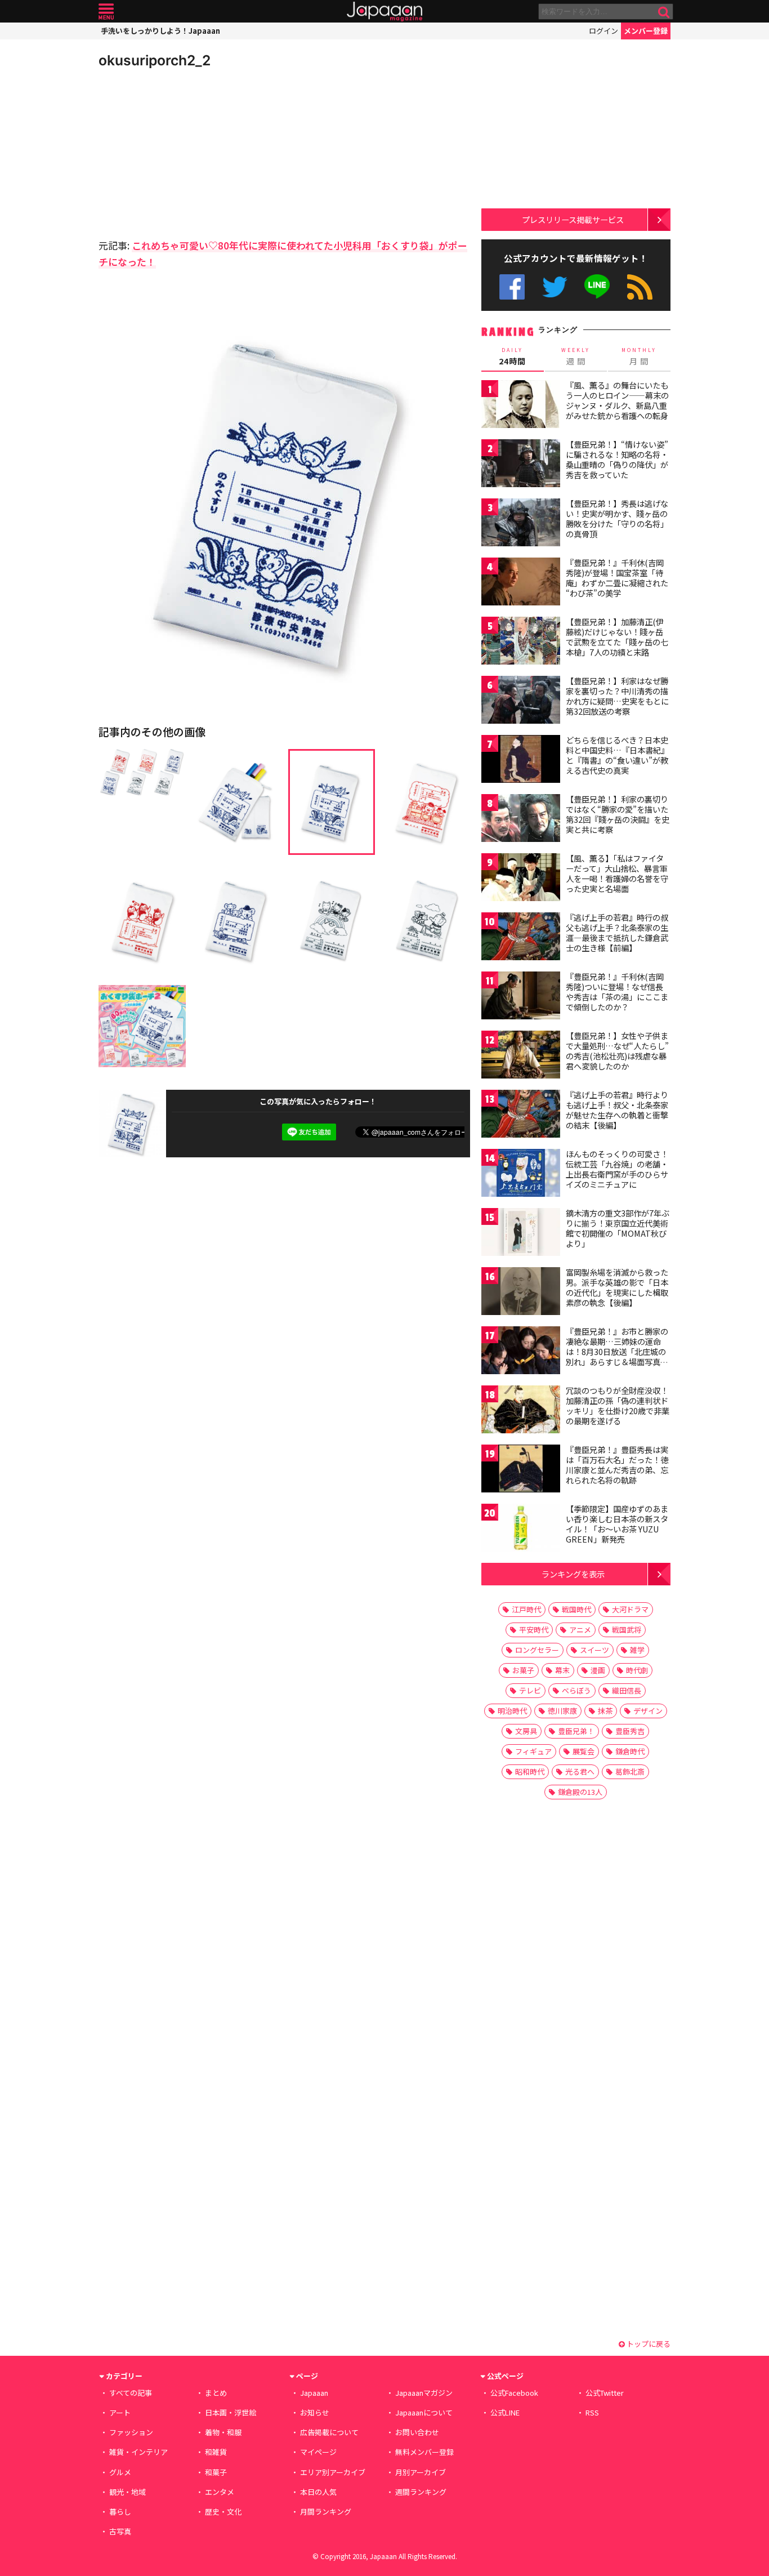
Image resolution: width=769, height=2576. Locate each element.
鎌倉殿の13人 (580, 1792)
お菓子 (523, 1670)
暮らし (120, 2512)
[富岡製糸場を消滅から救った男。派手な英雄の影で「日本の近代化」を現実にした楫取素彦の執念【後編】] (521, 1293)
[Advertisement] (191, 152)
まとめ (216, 2393)
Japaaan (384, 12)
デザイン (648, 1711)
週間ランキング (421, 2492)
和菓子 (216, 2472)
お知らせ (315, 2412)
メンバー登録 (646, 31)
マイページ (318, 2452)
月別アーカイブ (421, 2472)
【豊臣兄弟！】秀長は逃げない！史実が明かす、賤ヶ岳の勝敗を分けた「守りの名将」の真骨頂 (617, 518)
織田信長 (627, 1690)
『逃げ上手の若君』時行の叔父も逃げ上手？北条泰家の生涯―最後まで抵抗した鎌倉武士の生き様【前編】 (617, 932)
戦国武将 (627, 1630)
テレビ (530, 1690)
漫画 (598, 1670)
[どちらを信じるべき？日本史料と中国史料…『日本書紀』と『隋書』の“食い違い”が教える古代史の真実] (521, 761)
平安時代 (534, 1630)
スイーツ (594, 1650)
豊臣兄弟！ (576, 1731)
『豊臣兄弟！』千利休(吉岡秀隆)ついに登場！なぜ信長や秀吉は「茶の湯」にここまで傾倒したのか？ (617, 991)
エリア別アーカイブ (333, 2472)
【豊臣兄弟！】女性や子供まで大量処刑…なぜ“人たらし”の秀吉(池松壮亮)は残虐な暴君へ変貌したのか (617, 1051)
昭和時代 (530, 1771)
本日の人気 (318, 2492)
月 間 (639, 356)
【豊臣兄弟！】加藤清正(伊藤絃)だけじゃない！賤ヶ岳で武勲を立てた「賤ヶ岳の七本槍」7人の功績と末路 (617, 637)
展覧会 (584, 1751)
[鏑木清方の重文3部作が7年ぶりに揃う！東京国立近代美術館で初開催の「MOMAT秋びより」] (521, 1234)
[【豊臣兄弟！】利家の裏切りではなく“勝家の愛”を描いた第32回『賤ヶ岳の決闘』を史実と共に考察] (521, 820)
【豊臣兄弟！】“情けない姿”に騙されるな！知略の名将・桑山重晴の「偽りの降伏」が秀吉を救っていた (617, 459)
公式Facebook (512, 287)
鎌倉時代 (630, 1751)
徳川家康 (562, 1711)
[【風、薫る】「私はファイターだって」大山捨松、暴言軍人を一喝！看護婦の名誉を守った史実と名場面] (521, 879)
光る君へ (580, 1771)
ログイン (603, 31)
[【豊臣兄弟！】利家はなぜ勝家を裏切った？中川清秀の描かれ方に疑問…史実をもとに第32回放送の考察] (521, 701)
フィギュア (533, 1751)
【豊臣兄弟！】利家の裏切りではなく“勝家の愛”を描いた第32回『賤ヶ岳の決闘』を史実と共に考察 (618, 814)
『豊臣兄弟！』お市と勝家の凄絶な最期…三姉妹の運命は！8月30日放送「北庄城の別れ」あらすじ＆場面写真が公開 (617, 1351)
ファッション (131, 2432)
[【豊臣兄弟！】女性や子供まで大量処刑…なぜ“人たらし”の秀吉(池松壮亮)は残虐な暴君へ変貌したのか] (521, 1056)
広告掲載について (329, 2432)
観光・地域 (128, 2492)
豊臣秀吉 (630, 1731)
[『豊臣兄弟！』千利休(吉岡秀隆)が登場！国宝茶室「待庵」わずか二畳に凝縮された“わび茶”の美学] (521, 583)
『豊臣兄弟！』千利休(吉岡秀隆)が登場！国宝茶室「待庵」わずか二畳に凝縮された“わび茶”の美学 (617, 578)
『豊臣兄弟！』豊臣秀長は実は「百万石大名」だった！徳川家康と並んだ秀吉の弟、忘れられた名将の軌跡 (617, 1465)
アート (120, 2412)
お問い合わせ (417, 2432)
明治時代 (512, 1711)
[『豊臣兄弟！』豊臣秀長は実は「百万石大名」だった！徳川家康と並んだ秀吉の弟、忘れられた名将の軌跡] (521, 1470)
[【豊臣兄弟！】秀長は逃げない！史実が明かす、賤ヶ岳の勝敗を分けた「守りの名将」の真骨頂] (521, 524)
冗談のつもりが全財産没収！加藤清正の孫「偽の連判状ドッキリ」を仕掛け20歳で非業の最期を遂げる (618, 1405)
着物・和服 (223, 2432)
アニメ (580, 1630)
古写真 (120, 2531)
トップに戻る (648, 2344)
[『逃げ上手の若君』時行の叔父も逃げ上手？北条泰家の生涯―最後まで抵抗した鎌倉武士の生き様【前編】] (521, 938)
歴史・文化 (223, 2512)
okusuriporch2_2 (155, 60)
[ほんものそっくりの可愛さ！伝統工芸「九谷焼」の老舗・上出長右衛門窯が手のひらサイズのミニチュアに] (521, 1175)
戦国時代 (576, 1609)
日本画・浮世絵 (231, 2412)
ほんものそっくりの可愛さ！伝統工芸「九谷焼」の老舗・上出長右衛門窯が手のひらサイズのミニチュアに (617, 1169)
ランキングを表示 (573, 1574)
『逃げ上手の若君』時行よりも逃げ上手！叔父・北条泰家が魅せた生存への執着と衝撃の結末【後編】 (617, 1110)
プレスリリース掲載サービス (573, 219)
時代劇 (637, 1670)
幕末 (562, 1670)
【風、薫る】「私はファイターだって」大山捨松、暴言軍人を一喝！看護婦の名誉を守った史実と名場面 (617, 873)
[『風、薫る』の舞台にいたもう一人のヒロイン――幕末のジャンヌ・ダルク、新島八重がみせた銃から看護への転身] (521, 406)
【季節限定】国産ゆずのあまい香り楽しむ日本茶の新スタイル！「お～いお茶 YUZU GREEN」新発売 (617, 1524)
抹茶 (605, 1711)
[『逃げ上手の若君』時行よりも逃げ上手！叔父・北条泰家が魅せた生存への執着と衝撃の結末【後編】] (521, 1115)
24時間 (512, 356)
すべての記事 (131, 2393)
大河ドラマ (630, 1609)
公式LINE (598, 287)
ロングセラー (537, 1650)
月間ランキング (326, 2512)
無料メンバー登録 (424, 2452)
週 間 (576, 356)
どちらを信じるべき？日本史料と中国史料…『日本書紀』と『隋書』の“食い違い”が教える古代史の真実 (617, 755)
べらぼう (576, 1690)
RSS (640, 287)
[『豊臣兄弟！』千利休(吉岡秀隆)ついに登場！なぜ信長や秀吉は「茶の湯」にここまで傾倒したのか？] (521, 997)
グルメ (120, 2472)
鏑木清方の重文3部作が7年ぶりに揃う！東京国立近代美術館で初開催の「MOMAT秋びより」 (618, 1228)
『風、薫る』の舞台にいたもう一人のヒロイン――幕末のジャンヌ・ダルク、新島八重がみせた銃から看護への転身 (617, 400)
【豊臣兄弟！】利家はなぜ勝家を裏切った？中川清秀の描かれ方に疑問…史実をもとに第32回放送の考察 (617, 696)
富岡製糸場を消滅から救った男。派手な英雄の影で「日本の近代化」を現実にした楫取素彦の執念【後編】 (617, 1287)
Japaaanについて (424, 2412)
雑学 (637, 1650)
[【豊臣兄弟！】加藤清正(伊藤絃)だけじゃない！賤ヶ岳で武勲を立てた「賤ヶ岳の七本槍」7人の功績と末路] (521, 642)
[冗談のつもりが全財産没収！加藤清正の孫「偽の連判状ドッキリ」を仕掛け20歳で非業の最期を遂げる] (521, 1411)
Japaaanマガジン (424, 2393)
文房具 (526, 1731)
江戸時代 (526, 1609)
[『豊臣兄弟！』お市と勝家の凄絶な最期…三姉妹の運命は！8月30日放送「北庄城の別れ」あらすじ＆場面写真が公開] (521, 1352)
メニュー (106, 12)
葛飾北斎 (630, 1771)
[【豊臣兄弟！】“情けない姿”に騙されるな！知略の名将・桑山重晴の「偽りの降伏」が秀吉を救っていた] (521, 465)
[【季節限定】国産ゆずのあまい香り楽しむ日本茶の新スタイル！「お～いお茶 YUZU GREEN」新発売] (521, 1529)
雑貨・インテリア (138, 2452)
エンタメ (220, 2492)
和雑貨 (216, 2452)
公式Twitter (555, 287)
